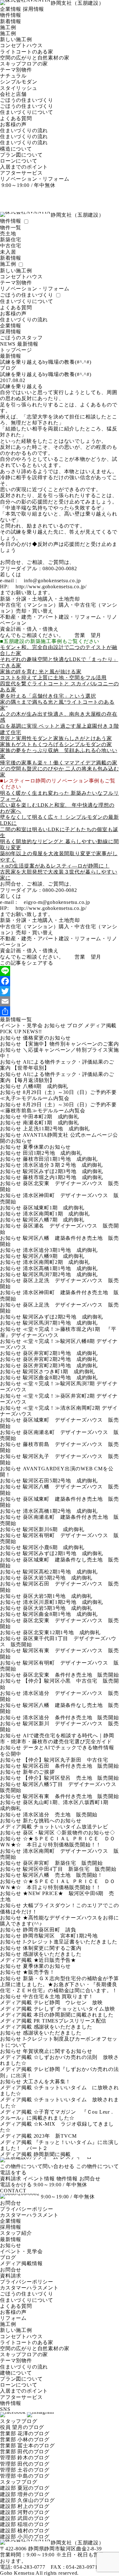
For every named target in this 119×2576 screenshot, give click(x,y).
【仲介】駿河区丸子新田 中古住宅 (66, 1760)
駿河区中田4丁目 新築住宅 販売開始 (69, 1869)
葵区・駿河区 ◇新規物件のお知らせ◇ (69, 1833)
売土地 (8, 234)
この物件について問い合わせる (37, 2166)
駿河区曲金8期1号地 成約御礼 (60, 1614)
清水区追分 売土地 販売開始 (60, 1815)
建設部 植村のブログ (25, 2531)
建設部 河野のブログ (25, 2512)
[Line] (60, 971)
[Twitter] (60, 991)
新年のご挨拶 (39, 1772)
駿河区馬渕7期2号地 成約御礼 (60, 1274)
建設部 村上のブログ (25, 2506)
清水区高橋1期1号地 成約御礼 (60, 1268)
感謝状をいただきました (52, 1954)
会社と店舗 (13, 94)
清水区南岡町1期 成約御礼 (56, 1214)
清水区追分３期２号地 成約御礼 (63, 1165)
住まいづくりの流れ (24, 130)
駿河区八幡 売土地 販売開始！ (63, 1875)
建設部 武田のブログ (25, 2518)
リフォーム (13, 2318)
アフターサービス (21, 173)
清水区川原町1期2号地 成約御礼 (63, 1602)
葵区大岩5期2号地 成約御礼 (58, 1578)
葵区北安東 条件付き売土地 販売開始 (71, 1675)
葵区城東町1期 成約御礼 (54, 1208)
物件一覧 (11, 228)
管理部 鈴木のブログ (25, 2458)
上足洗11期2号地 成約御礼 (56, 1129)
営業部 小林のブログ (25, 2440)
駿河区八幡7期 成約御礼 (54, 1220)
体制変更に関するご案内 (52, 1948)
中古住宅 (11, 246)
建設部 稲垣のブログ (25, 2524)
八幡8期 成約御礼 (46, 1086)
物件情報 (11, 15)
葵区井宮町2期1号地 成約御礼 (60, 1353)
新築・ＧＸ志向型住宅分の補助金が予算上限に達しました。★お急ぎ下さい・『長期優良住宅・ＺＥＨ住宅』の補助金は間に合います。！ (59, 1984)
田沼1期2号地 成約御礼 (52, 1153)
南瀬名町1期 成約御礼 (51, 1123)
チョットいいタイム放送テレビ (71, 1827)
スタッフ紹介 (16, 2233)
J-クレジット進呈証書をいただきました (70, 1942)
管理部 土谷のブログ (25, 2470)
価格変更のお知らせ (47, 1038)
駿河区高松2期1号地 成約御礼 (60, 1572)
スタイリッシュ (19, 88)
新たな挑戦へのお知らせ (52, 1821)
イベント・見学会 (21, 1025)
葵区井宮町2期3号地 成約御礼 (60, 1365)
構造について (16, 149)
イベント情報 (39, 2179)
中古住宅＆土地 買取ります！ (58, 1996)
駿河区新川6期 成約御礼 (54, 1529)
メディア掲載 (100, 1025)
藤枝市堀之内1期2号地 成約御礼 (63, 1177)
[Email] (60, 1001)
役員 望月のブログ (22, 2427)
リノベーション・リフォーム (35, 179)
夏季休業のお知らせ (47, 1147)
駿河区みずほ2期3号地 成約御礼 (63, 1171)
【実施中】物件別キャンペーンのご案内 (71, 1044)
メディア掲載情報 (21, 2263)
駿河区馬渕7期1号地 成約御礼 (60, 1323)
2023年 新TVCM (58, 2136)
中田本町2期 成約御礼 (51, 1117)
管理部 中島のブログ (25, 2476)
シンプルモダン (19, 82)
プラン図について (21, 155)
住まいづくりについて (27, 112)
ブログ (75, 1025)
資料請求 (11, 2179)
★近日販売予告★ (55, 1960)
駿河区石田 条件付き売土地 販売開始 (71, 1766)
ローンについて (19, 161)
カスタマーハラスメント (29, 2215)
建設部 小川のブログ (25, 2537)
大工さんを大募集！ (47, 2082)
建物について (16, 2373)
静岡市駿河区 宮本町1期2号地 (60, 1936)
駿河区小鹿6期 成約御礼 (54, 1547)
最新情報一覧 (16, 1019)
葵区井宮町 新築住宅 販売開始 (63, 1863)
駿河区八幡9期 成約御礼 (54, 1256)
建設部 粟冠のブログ (25, 2488)
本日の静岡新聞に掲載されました (74, 2015)
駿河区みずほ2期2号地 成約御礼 (63, 1317)
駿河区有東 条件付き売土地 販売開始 (71, 1796)
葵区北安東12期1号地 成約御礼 (62, 1632)
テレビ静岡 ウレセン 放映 (68, 2002)
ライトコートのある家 (27, 52)
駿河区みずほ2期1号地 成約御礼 (63, 1553)
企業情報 (11, 9)
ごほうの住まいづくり (27, 100)
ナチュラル (13, 76)
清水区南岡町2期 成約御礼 (56, 1262)
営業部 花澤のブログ (25, 2434)
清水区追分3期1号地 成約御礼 (60, 1250)
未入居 (8, 252)
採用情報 (33, 9)
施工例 (8, 27)
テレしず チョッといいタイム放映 (74, 2009)
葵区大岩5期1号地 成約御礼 (58, 1596)
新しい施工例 (16, 39)
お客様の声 (13, 124)
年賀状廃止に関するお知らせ (57, 2051)
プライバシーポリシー (27, 2209)
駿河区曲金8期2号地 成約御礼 (60, 1378)
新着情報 (11, 21)
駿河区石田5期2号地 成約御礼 (60, 1481)
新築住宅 (11, 240)
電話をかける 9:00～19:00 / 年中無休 (44, 2185)
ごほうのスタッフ (21, 338)
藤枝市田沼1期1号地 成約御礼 (60, 1159)
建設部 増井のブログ (25, 2494)
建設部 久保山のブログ (27, 2500)
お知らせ (55, 1025)
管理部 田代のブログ (25, 2464)
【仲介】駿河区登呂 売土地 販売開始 (71, 1778)
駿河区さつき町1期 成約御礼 (59, 1371)
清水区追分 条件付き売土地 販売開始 (71, 1717)
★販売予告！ (39, 1972)
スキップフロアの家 (24, 64)
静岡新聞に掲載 (52, 2154)
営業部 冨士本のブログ (27, 2446)
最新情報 (11, 2239)
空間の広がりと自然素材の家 (35, 58)
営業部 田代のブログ (25, 2452)
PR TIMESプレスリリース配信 (70, 2021)
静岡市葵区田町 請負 (50, 1930)
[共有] (60, 1011)
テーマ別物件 (16, 70)
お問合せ (90, 2179)
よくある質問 (16, 118)
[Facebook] (60, 981)
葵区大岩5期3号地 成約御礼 (58, 1608)
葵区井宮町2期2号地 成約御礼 (60, 1359)
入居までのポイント (24, 167)
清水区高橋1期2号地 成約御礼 (60, 1511)
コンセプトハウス (21, 45)
